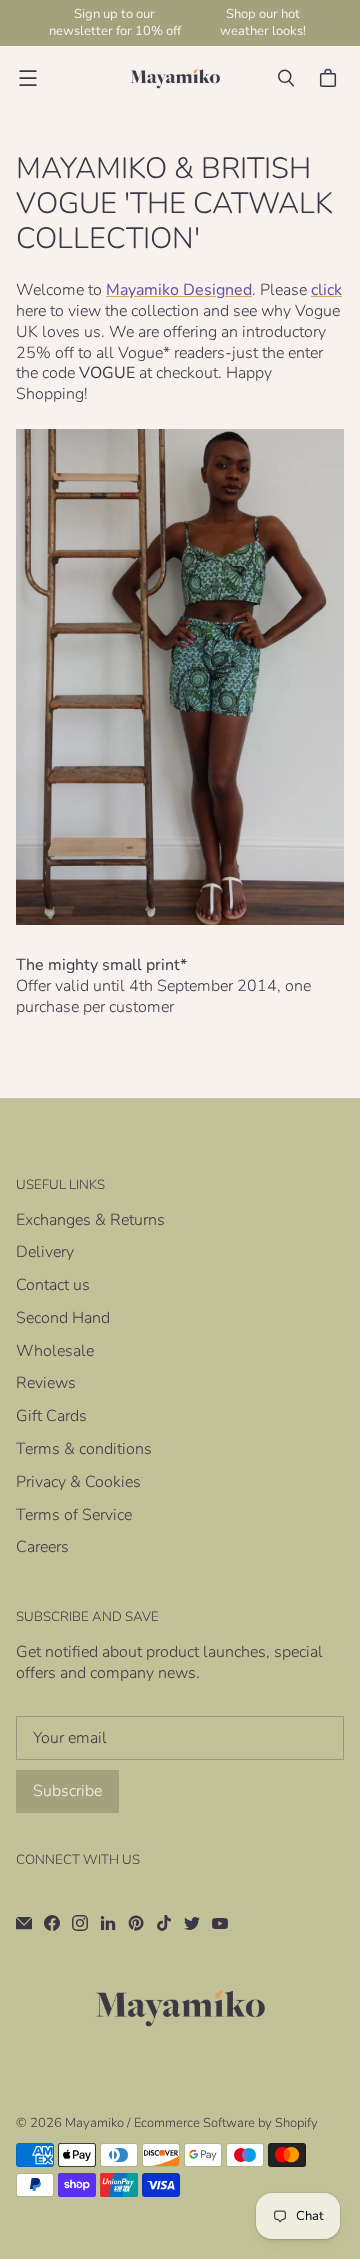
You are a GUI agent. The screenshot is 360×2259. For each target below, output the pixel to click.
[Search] (286, 78)
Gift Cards (51, 1416)
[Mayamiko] (175, 78)
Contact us (53, 1285)
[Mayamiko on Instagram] (80, 1923)
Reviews (46, 1383)
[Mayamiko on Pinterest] (136, 1923)
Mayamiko (94, 2123)
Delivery (45, 1252)
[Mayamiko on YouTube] (220, 1923)
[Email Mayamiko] (24, 1923)
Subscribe (67, 1791)
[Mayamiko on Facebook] (52, 1923)
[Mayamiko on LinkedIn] (108, 1923)
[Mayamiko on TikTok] (164, 1923)
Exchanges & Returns (90, 1220)
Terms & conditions (84, 1449)
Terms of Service (74, 1515)
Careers (42, 1547)
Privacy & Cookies (78, 1482)
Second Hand (63, 1318)
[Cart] (331, 78)
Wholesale (55, 1351)
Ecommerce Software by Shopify (226, 2123)
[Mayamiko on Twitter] (192, 1923)
